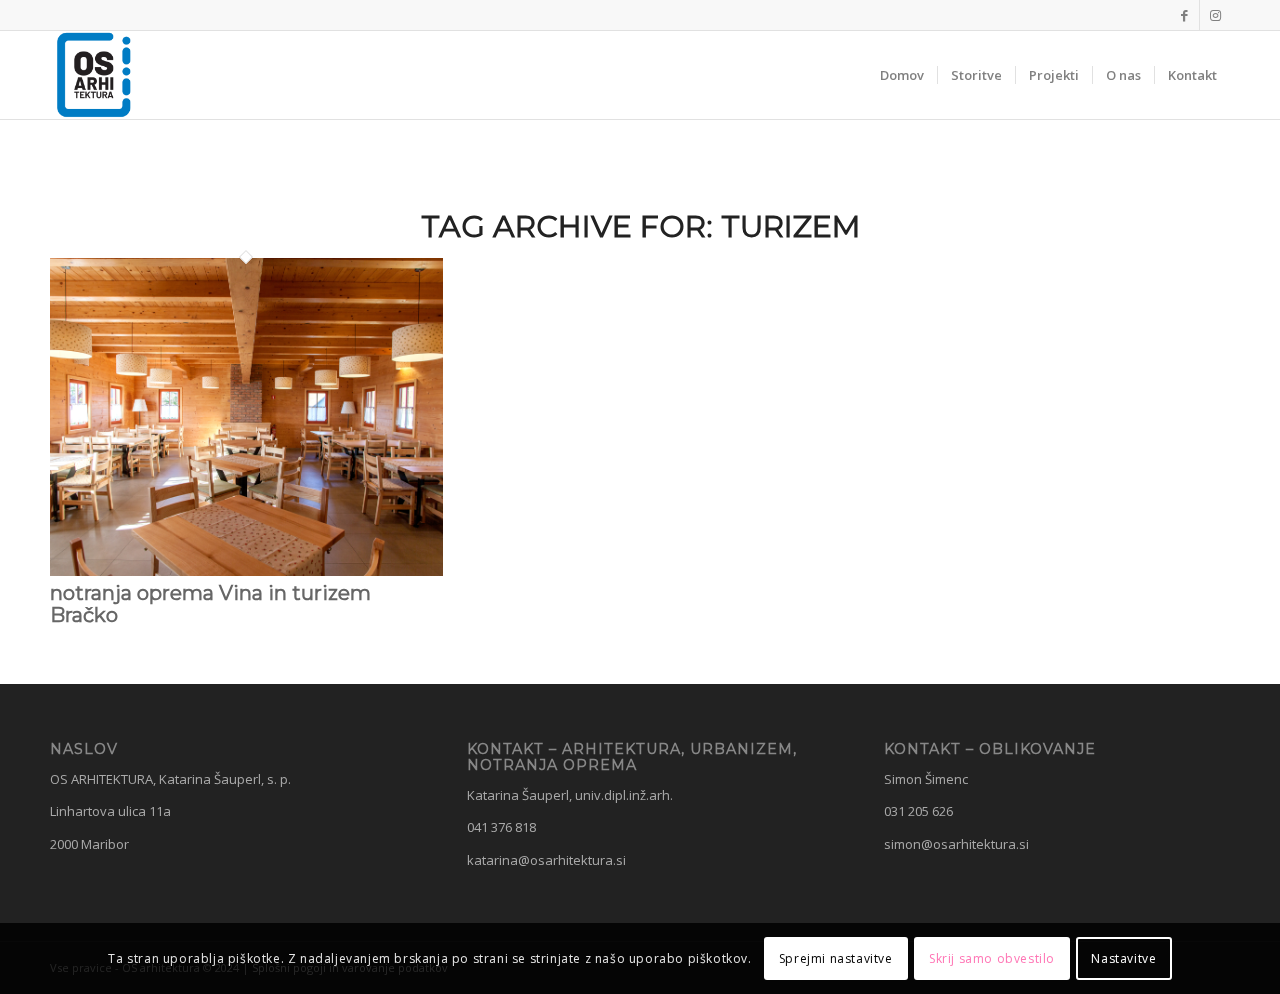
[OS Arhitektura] (94, 75)
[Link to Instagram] (1215, 15)
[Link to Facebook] (1184, 15)
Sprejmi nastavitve (836, 958)
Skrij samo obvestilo (992, 958)
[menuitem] (902, 75)
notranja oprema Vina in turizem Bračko (210, 604)
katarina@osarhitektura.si (546, 860)
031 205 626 (918, 811)
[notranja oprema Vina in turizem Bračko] (246, 571)
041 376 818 (501, 827)
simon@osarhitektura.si (956, 844)
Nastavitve (1123, 958)
